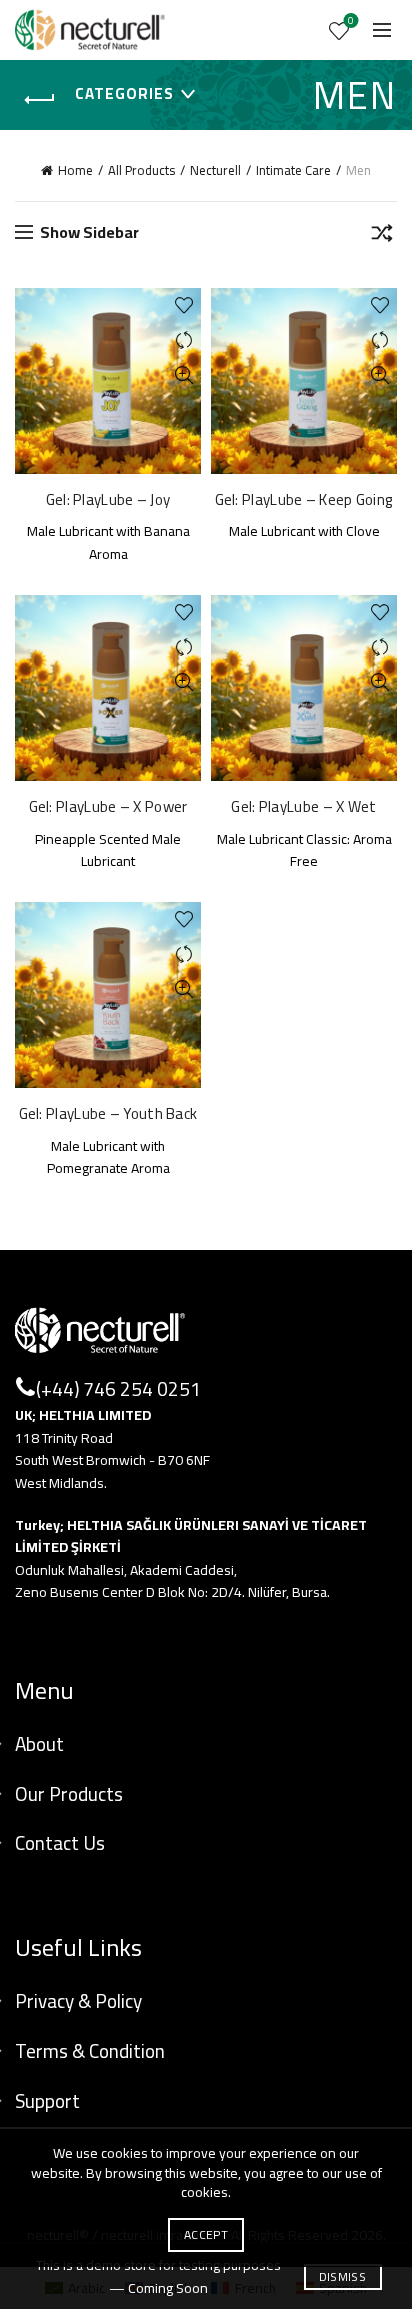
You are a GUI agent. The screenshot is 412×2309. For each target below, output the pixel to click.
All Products (141, 170)
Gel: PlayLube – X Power (108, 807)
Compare (183, 340)
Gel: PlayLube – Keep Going (304, 500)
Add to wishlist (183, 305)
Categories (124, 93)
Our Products (69, 1794)
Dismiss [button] (342, 2276)
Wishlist (351, 23)
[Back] (40, 100)
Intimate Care (293, 170)
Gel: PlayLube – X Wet (303, 807)
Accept (206, 2234)
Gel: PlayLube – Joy (108, 500)
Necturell (215, 170)
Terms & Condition (90, 2051)
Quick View (183, 375)
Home (75, 170)
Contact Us (60, 1843)
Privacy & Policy (78, 2001)
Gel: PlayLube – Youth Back (108, 1114)
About (39, 1744)
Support (47, 2101)
